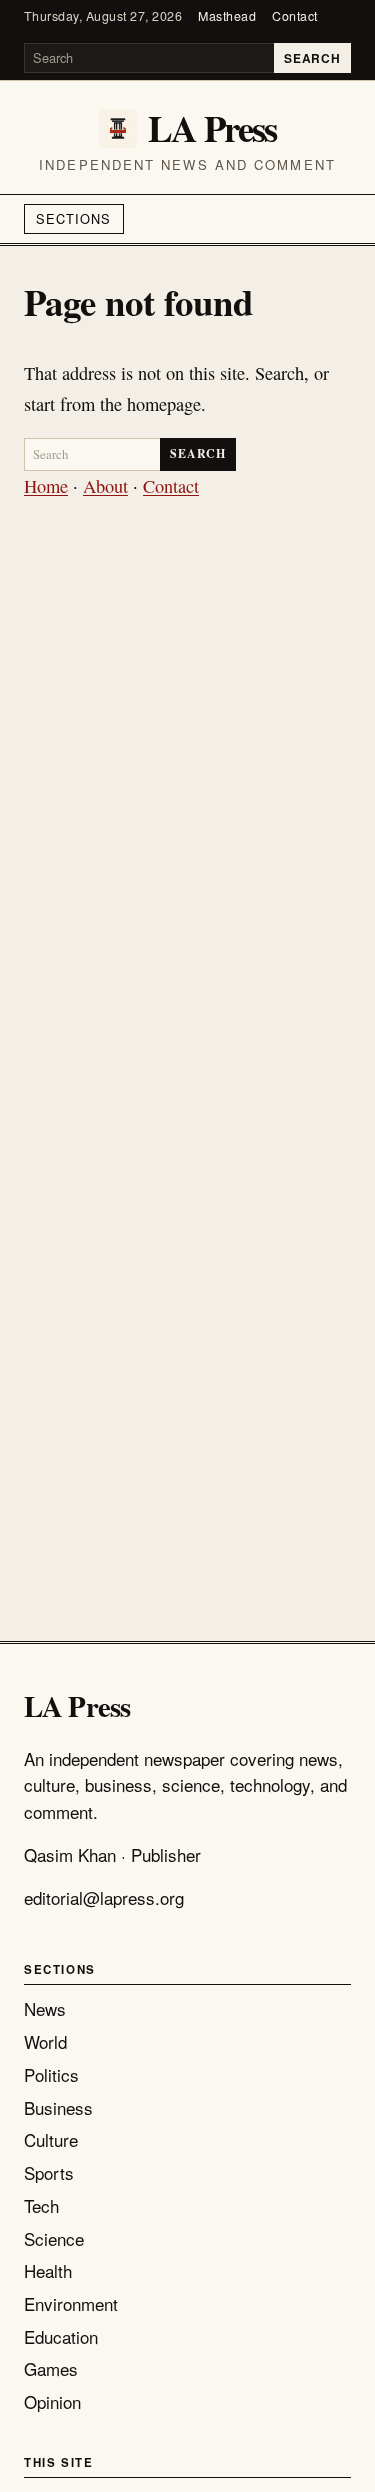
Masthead (227, 16)
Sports (49, 2172)
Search (312, 58)
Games (51, 2368)
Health (48, 2270)
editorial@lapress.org (104, 1897)
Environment (71, 2303)
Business (58, 2107)
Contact (295, 16)
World (45, 2041)
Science (54, 2238)
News (45, 2008)
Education (61, 2336)
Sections (73, 218)
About (105, 486)
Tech (41, 2205)
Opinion (52, 2401)
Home (46, 486)
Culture (51, 2139)
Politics (51, 2074)
